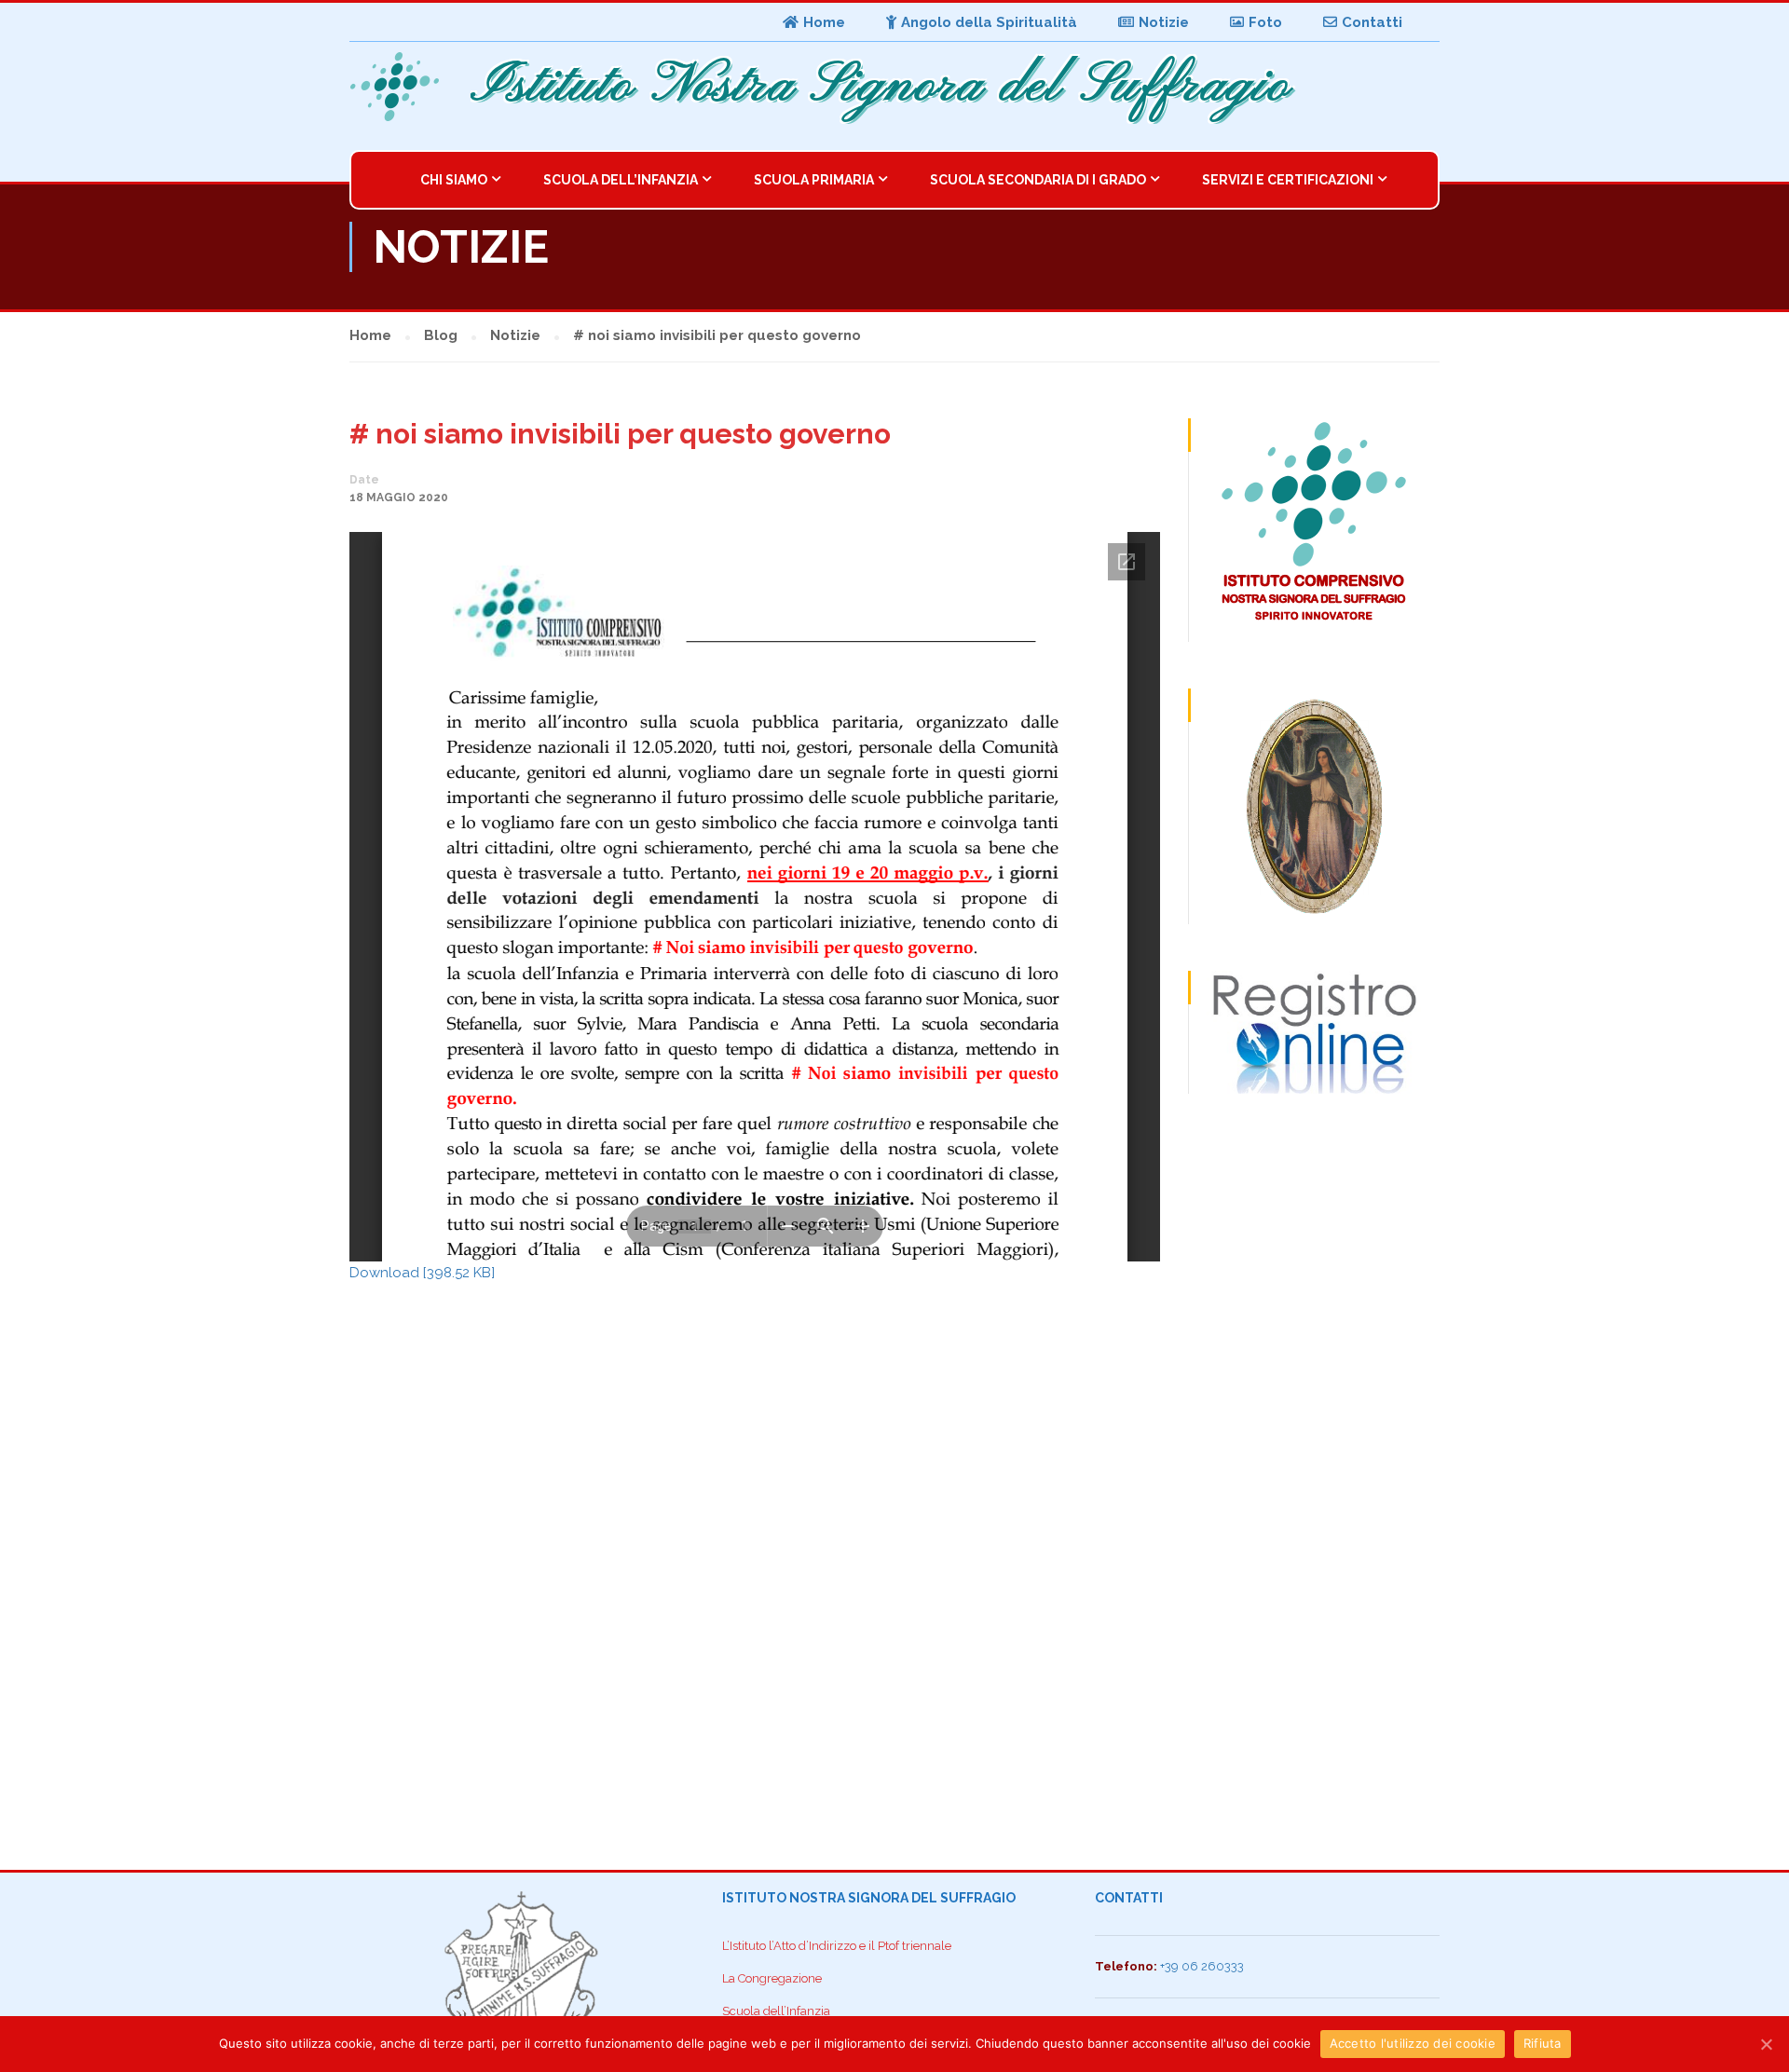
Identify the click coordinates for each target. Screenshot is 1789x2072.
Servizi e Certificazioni (1288, 180)
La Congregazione (772, 1978)
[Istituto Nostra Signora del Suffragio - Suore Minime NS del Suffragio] (401, 87)
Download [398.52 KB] (422, 1273)
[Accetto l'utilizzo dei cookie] (1766, 2044)
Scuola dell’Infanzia (621, 180)
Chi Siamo (454, 180)
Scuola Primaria (814, 180)
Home (824, 22)
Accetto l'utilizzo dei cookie (1413, 2043)
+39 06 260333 (1202, 1966)
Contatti (1372, 22)
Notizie (1164, 22)
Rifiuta (1543, 2043)
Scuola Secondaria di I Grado (1038, 180)
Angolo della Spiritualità (989, 22)
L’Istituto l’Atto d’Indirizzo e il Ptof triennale (837, 1946)
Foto (1265, 22)
